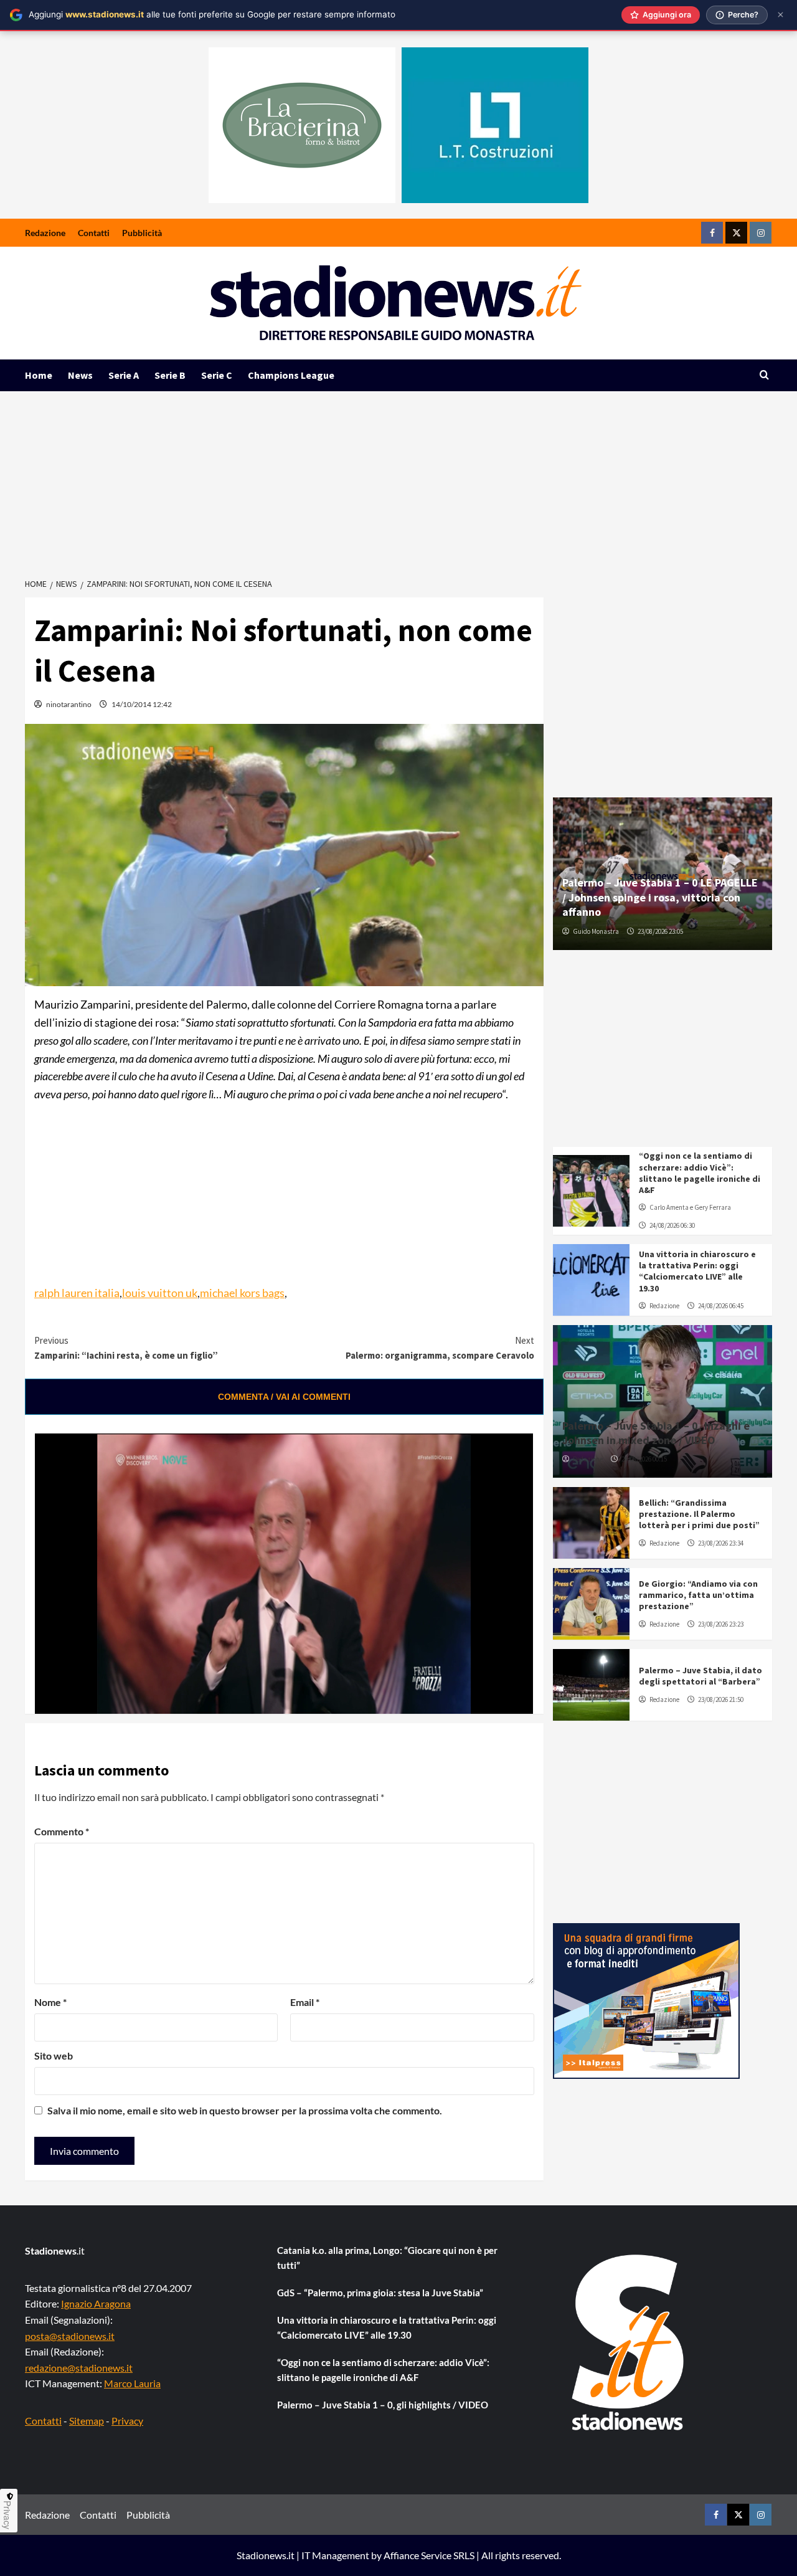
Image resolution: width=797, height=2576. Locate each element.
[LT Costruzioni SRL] (495, 125)
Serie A (124, 375)
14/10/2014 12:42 (142, 704)
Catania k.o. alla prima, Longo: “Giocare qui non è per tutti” (387, 2258)
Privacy (127, 2421)
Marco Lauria (132, 2383)
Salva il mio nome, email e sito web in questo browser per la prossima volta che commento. (245, 2110)
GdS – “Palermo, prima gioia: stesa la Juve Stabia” (380, 2293)
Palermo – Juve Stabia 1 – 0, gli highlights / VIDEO (383, 2405)
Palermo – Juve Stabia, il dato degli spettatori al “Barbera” (700, 1676)
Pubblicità (142, 233)
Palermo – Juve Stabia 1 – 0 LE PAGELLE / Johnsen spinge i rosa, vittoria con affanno (660, 897)
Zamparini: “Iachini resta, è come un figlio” (126, 1348)
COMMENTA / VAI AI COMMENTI (284, 1397)
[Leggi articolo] (591, 1191)
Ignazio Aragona (96, 2303)
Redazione (45, 233)
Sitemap (87, 2421)
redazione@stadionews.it (79, 2368)
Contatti (94, 233)
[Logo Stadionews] (629, 2342)
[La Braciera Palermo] (302, 125)
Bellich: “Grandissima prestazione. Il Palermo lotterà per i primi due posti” (699, 1514)
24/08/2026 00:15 (644, 1459)
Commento (62, 1831)
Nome (50, 2002)
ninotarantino (69, 704)
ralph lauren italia (77, 1293)
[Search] (764, 375)
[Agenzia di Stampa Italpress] (646, 2000)
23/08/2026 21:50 (721, 1699)
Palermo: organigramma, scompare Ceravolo (440, 1348)
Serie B (170, 375)
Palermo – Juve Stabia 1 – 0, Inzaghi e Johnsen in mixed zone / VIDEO (656, 1433)
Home (39, 375)
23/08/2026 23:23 (721, 1624)
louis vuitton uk (160, 1293)
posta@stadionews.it (70, 2336)
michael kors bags (242, 1293)
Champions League (291, 375)
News (80, 375)
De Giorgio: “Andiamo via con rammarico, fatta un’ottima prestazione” (698, 1595)
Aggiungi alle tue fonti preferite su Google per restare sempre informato (212, 14)
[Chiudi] (780, 15)
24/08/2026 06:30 (672, 1225)
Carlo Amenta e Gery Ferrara (690, 1207)
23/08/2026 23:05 (660, 931)
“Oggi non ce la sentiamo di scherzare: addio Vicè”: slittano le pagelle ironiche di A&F (700, 1173)
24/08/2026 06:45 (721, 1306)
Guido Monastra (596, 931)
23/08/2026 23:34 (721, 1543)
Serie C (217, 375)
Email (305, 2002)
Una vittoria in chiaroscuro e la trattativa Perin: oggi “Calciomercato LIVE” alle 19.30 (697, 1271)
